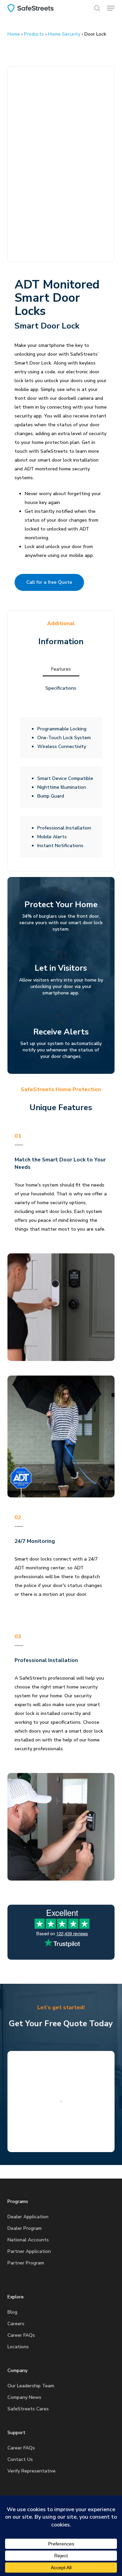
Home (14, 34)
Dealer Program (25, 2228)
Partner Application (29, 2251)
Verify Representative (32, 2471)
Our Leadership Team (31, 2386)
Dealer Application (28, 2217)
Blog (12, 2312)
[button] (111, 8)
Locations (18, 2347)
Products (34, 34)
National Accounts (28, 2240)
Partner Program (26, 2263)
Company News (24, 2397)
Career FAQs (21, 2335)
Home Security (64, 34)
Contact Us (20, 2459)
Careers (16, 2324)
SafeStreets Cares (28, 2409)
